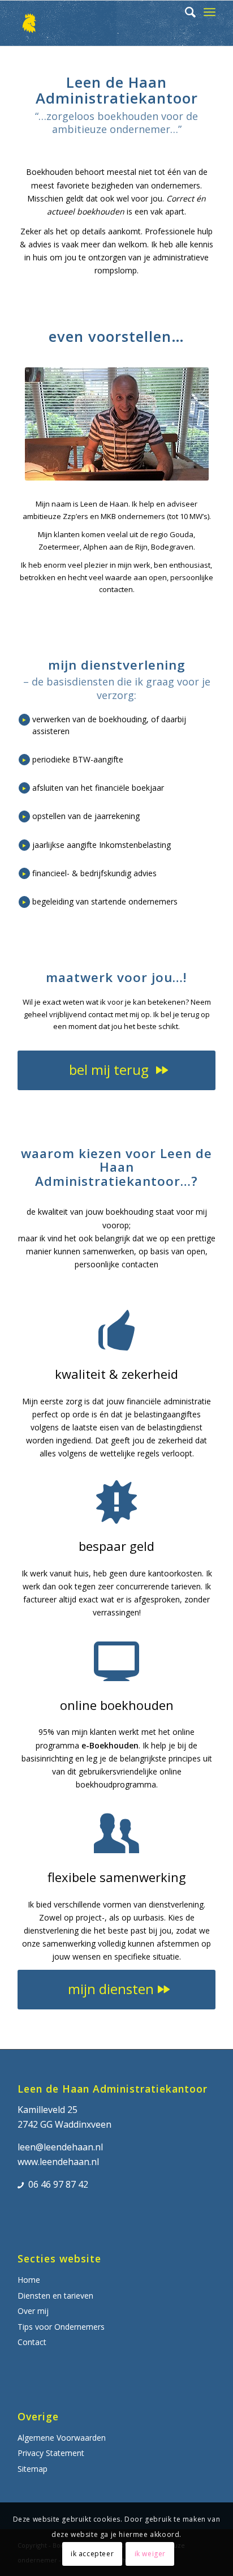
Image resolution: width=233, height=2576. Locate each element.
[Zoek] (185, 12)
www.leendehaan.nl (58, 2162)
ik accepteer (92, 2554)
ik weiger (150, 2554)
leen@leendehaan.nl (60, 2147)
